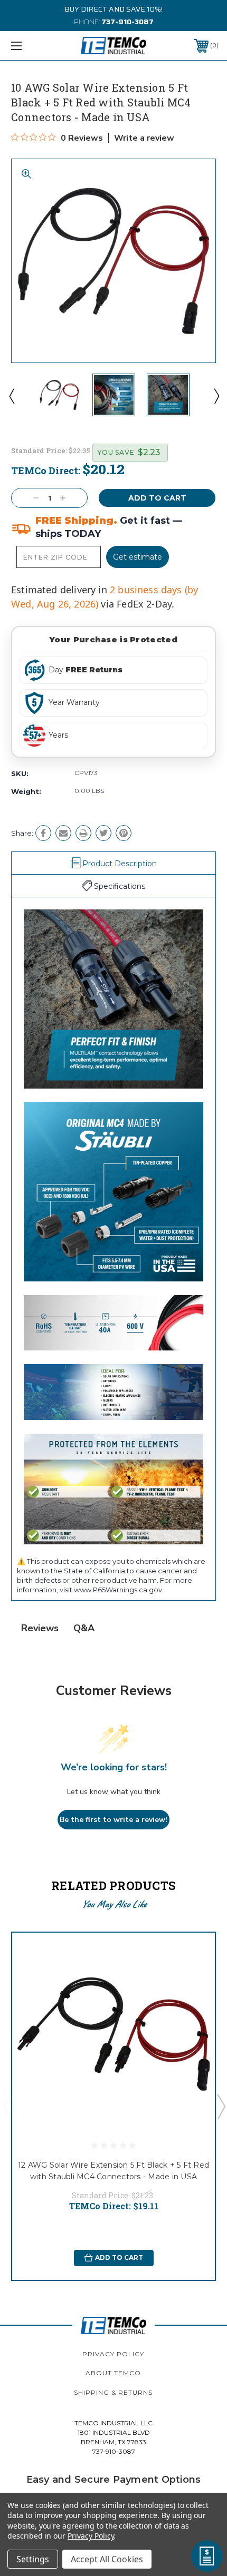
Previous (11, 396)
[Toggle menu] (32, 46)
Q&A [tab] (84, 1628)
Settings (33, 2559)
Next (216, 396)
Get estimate (138, 557)
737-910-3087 (127, 22)
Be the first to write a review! (113, 1820)
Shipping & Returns (113, 2392)
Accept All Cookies (107, 2559)
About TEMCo (113, 2373)
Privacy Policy (113, 2354)
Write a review (144, 138)
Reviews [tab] (40, 1628)
